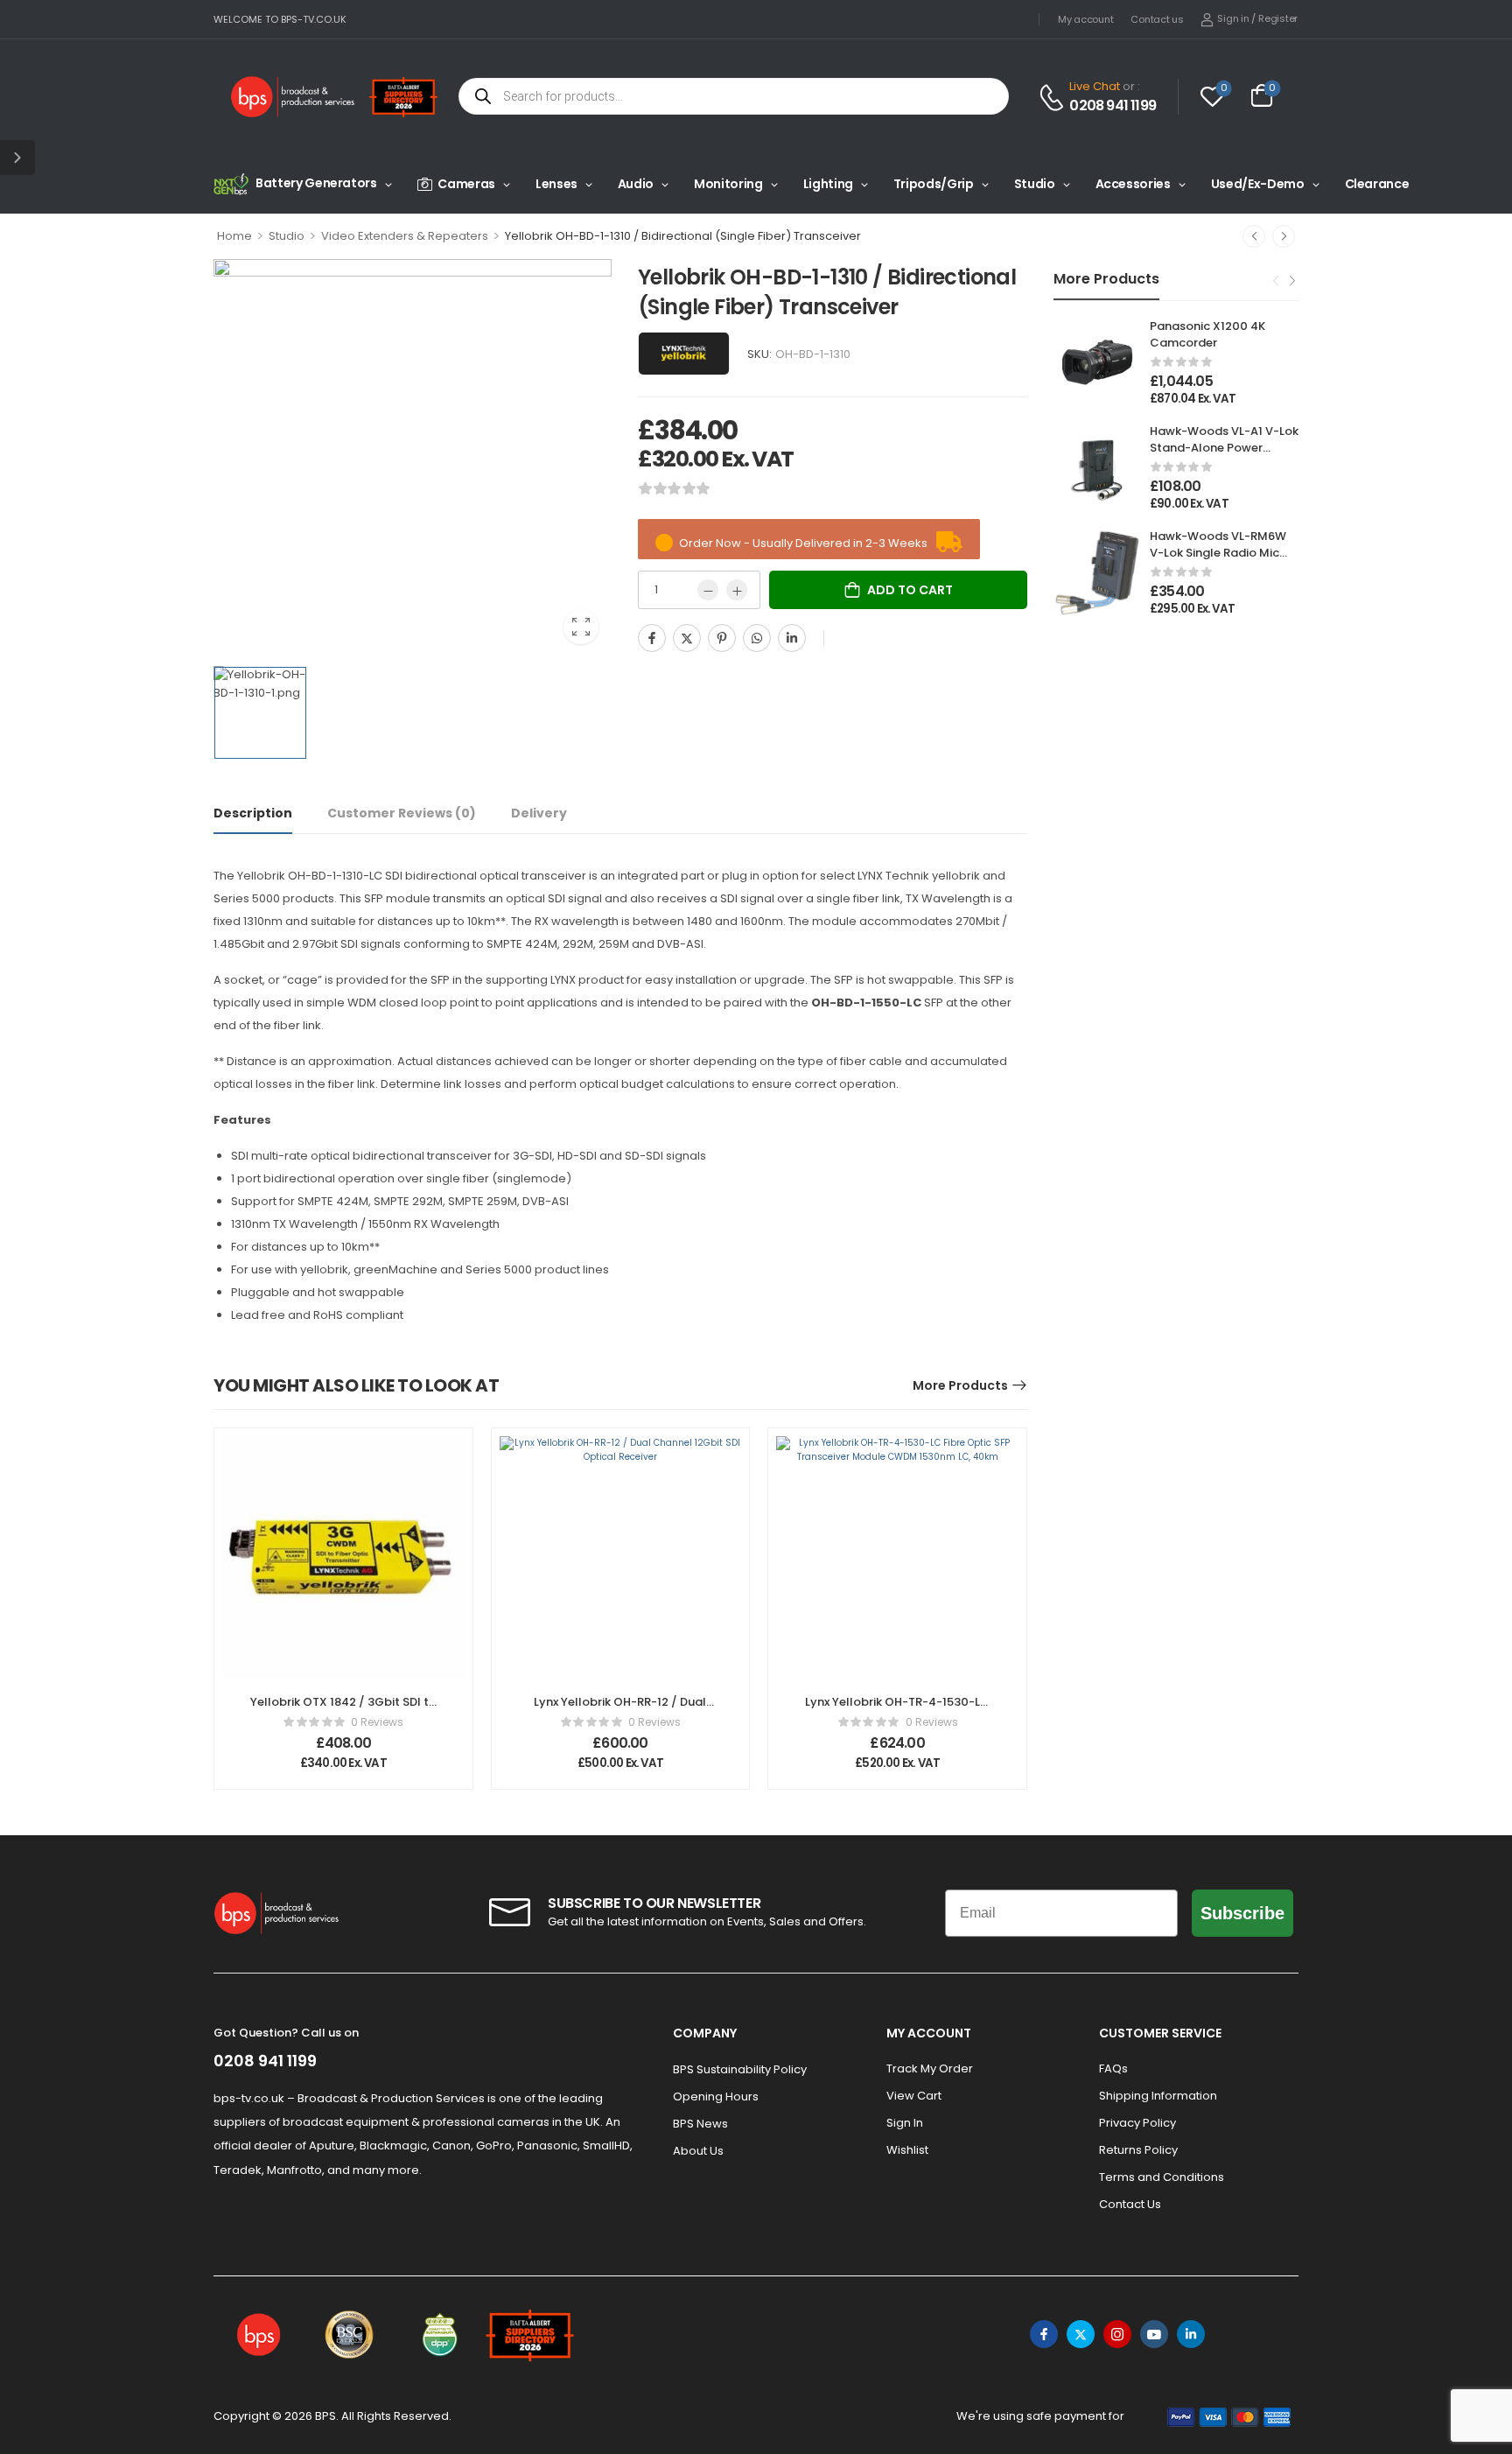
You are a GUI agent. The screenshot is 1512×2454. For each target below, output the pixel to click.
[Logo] (293, 97)
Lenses (556, 184)
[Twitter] (687, 638)
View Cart (914, 2096)
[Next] (1284, 236)
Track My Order (930, 2068)
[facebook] (1044, 2334)
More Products (960, 1385)
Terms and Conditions (1162, 2177)
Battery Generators (316, 183)
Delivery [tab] (539, 813)
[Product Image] (413, 458)
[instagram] (1117, 2334)
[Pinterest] (722, 638)
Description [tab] (253, 813)
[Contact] (1054, 98)
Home (234, 236)
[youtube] (1154, 2334)
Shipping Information (1158, 2096)
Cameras (466, 184)
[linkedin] (1191, 2334)
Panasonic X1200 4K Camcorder (1207, 334)
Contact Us (1130, 2204)
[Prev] (1254, 236)
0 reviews (377, 1722)
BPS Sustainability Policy (740, 2069)
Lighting (828, 184)
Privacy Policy (1137, 2123)
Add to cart (910, 590)
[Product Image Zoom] (581, 627)
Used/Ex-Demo (1258, 184)
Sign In (905, 2123)
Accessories (1133, 184)
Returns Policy (1138, 2150)
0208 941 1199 (1113, 106)
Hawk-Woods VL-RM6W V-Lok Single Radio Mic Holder (1218, 552)
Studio (1035, 184)
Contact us (1157, 19)
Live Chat (1095, 86)
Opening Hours (716, 2096)
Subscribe (1242, 1913)
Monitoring (728, 184)
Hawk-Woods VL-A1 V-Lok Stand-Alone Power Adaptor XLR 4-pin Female (1224, 455)
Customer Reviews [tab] (402, 813)
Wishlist (907, 2150)
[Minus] (708, 590)
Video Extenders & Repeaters (405, 236)
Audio (636, 184)
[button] (17, 158)
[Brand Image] (684, 354)
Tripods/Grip (934, 184)
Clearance (1377, 184)
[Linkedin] (792, 638)
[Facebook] (652, 638)
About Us (698, 2151)
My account (1085, 19)
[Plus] (737, 590)
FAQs (1113, 2068)
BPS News (700, 2124)
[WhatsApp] (757, 638)
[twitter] (1081, 2334)
